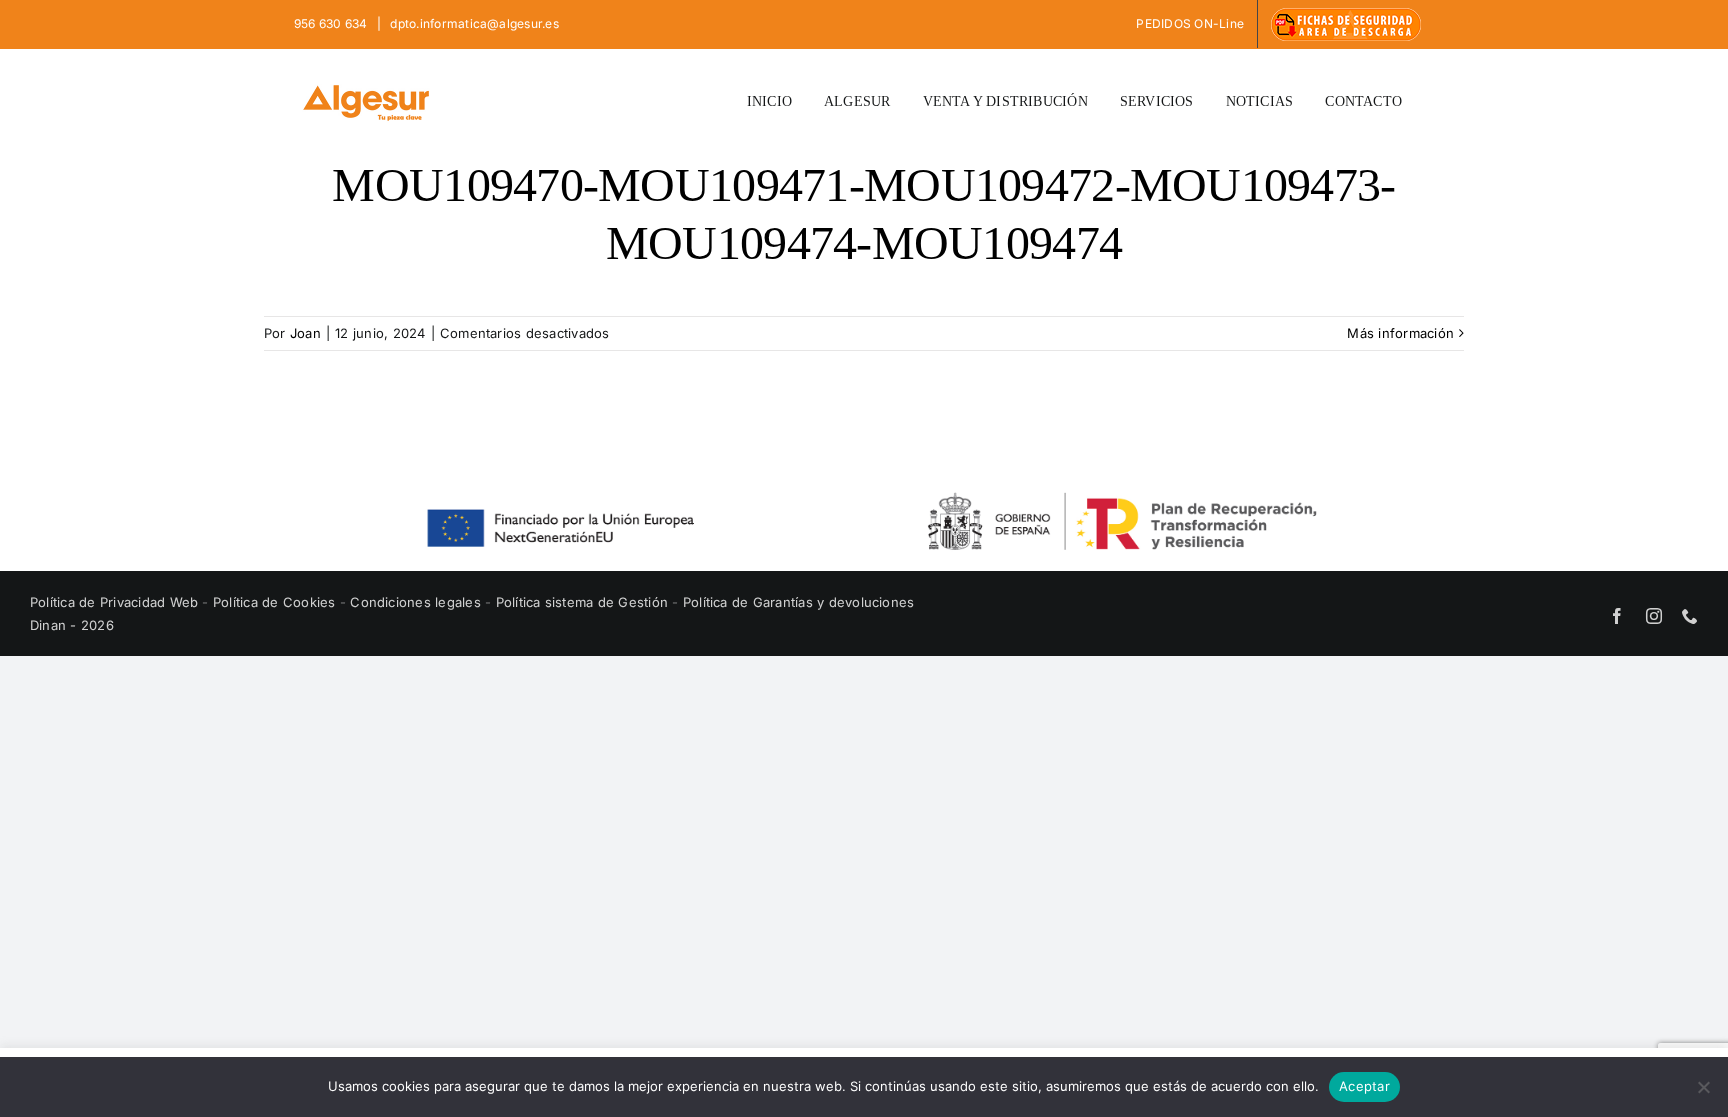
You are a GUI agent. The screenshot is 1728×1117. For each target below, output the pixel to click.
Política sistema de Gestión (582, 602)
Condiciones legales (417, 602)
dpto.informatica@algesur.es (473, 23)
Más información (1400, 333)
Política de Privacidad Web (116, 602)
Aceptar (1364, 1086)
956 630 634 (332, 23)
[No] (1703, 1087)
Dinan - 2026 (72, 625)
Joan (305, 333)
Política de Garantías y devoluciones (799, 602)
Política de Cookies (276, 602)
